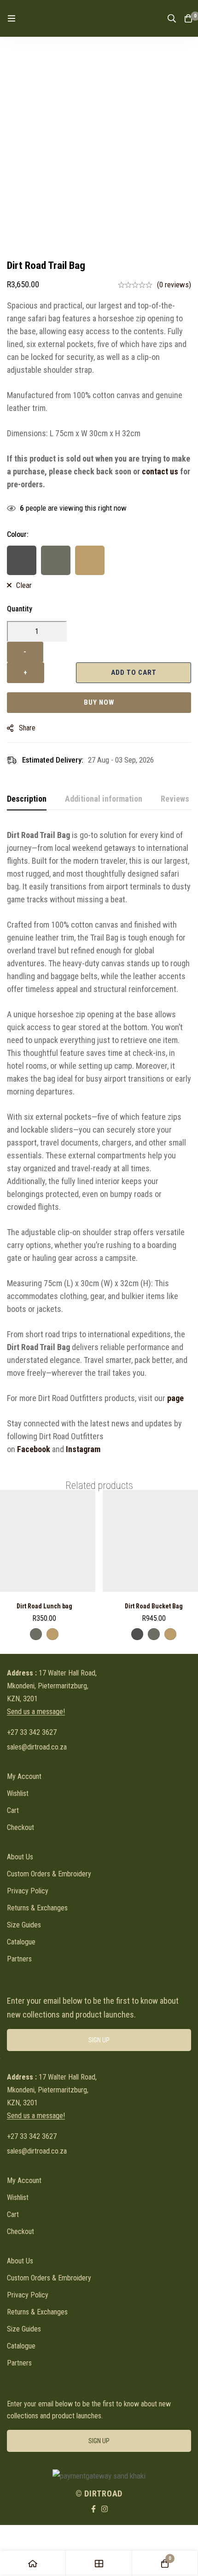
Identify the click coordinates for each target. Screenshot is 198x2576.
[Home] (33, 2563)
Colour (18, 534)
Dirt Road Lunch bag (44, 1606)
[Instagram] (105, 2509)
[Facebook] (93, 2509)
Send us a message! (36, 1712)
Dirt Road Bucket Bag (154, 1606)
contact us (160, 471)
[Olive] (56, 560)
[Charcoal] (22, 560)
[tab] (27, 799)
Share (27, 728)
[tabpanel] (99, 1142)
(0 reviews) (174, 285)
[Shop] (99, 2563)
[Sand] (90, 560)
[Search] (172, 18)
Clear (24, 585)
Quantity (20, 609)
